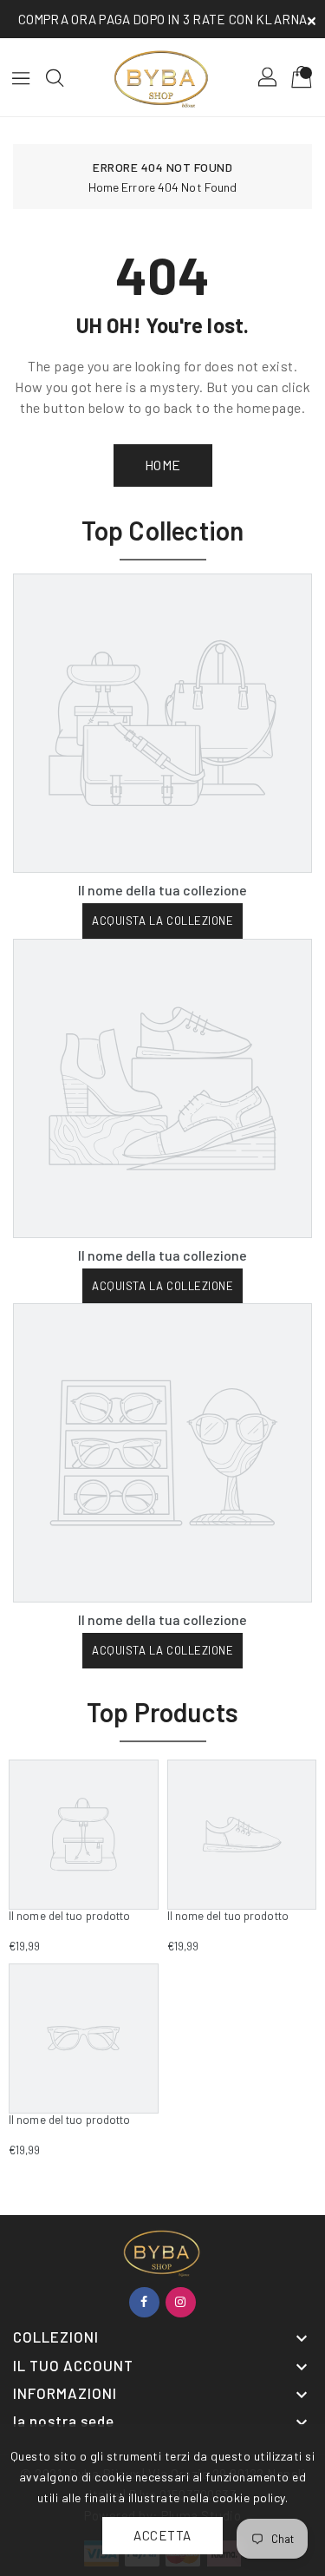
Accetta (162, 2535)
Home (104, 187)
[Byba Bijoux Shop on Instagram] (181, 2302)
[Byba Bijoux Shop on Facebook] (144, 2302)
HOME (163, 465)
